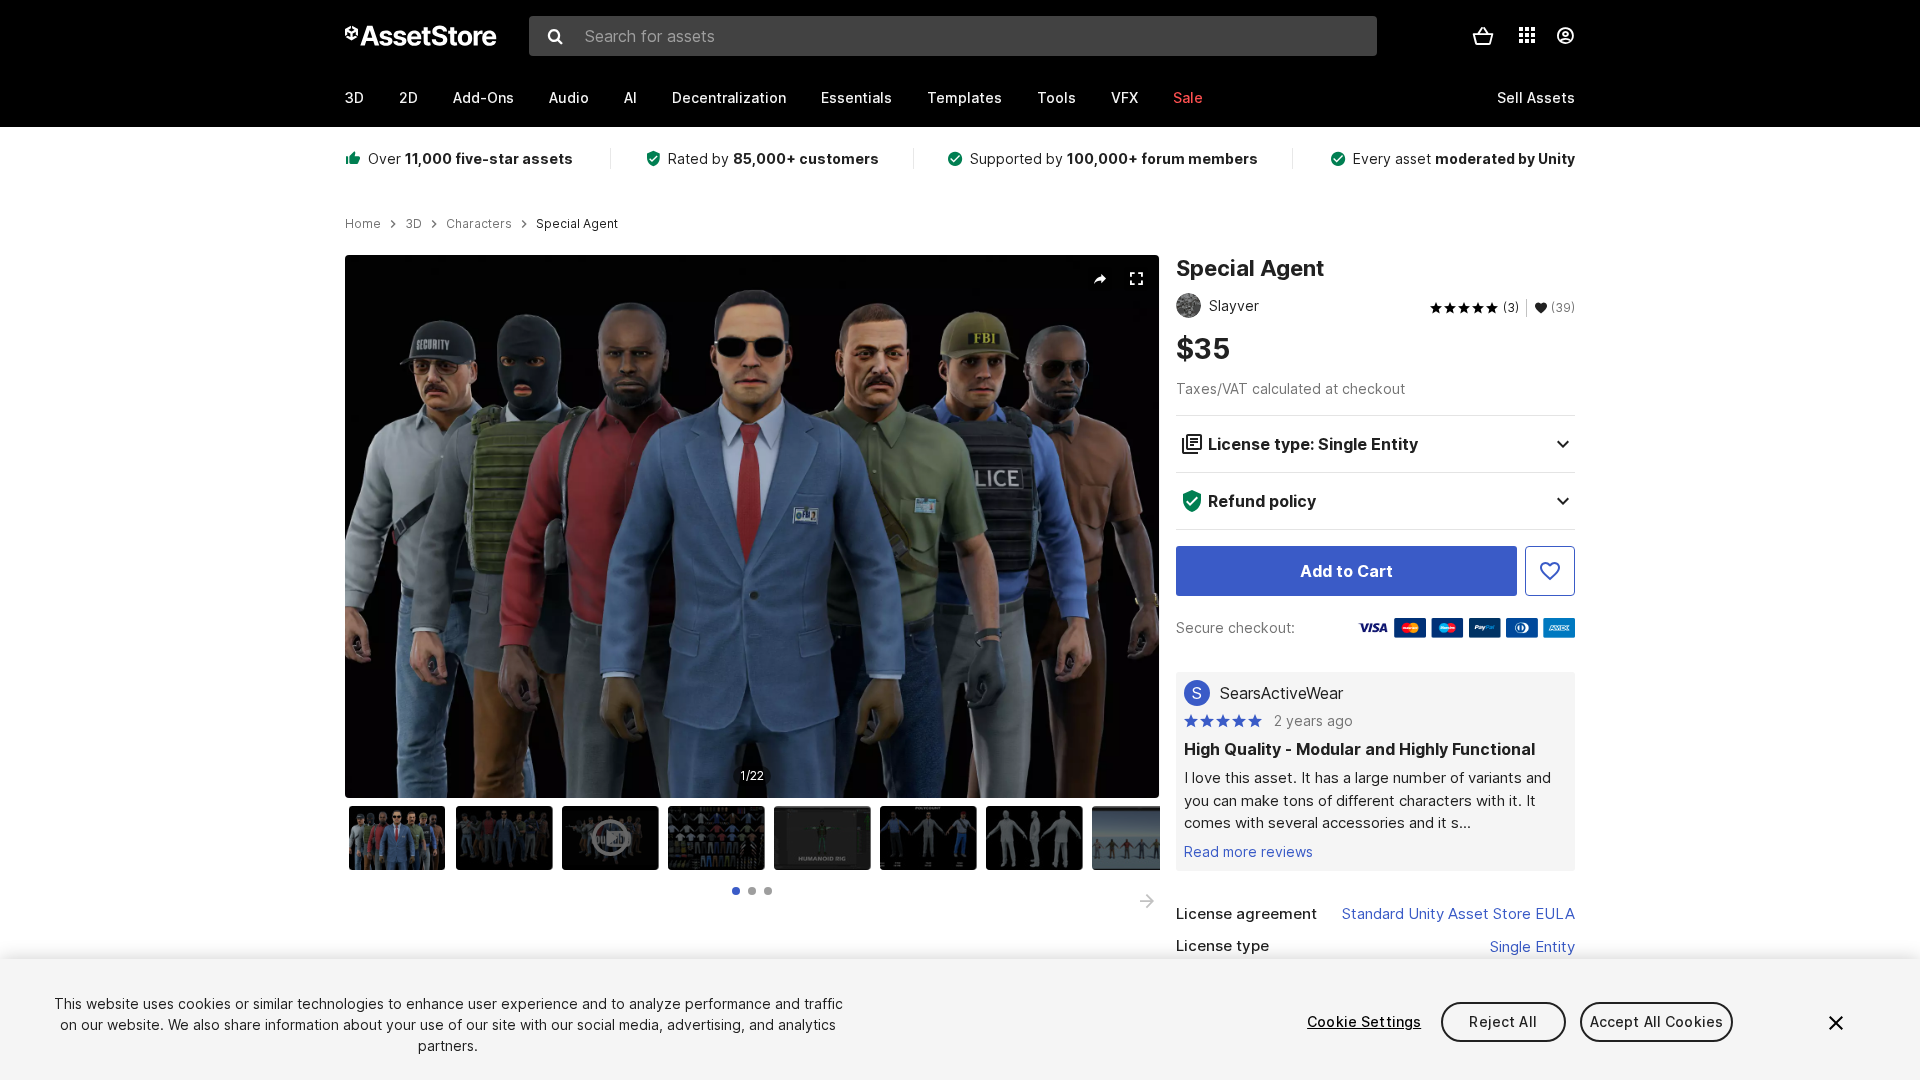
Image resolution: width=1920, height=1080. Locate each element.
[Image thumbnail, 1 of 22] (402, 838)
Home (363, 224)
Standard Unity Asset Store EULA (1458, 913)
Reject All (1502, 1021)
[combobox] (953, 36)
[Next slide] (1147, 901)
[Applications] (1527, 35)
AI (630, 97)
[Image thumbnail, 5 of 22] (827, 838)
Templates (964, 97)
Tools (1056, 97)
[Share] (1100, 279)
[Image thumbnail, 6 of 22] (933, 838)
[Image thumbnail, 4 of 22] (721, 838)
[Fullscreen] (1136, 279)
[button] (1483, 36)
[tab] (736, 891)
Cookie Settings (1364, 1021)
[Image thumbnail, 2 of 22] (509, 838)
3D (354, 97)
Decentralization (729, 97)
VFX (1124, 97)
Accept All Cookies (1657, 1021)
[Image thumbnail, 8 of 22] (1145, 838)
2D (408, 97)
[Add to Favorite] (1550, 571)
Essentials (856, 97)
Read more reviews (1248, 851)
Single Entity (1532, 946)
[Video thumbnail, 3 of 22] (615, 838)
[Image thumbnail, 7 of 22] (1039, 838)
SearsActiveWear (1281, 693)
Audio (569, 97)
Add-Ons (483, 97)
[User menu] (1565, 36)
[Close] (1836, 1023)
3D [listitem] (413, 224)
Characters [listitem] (479, 224)
